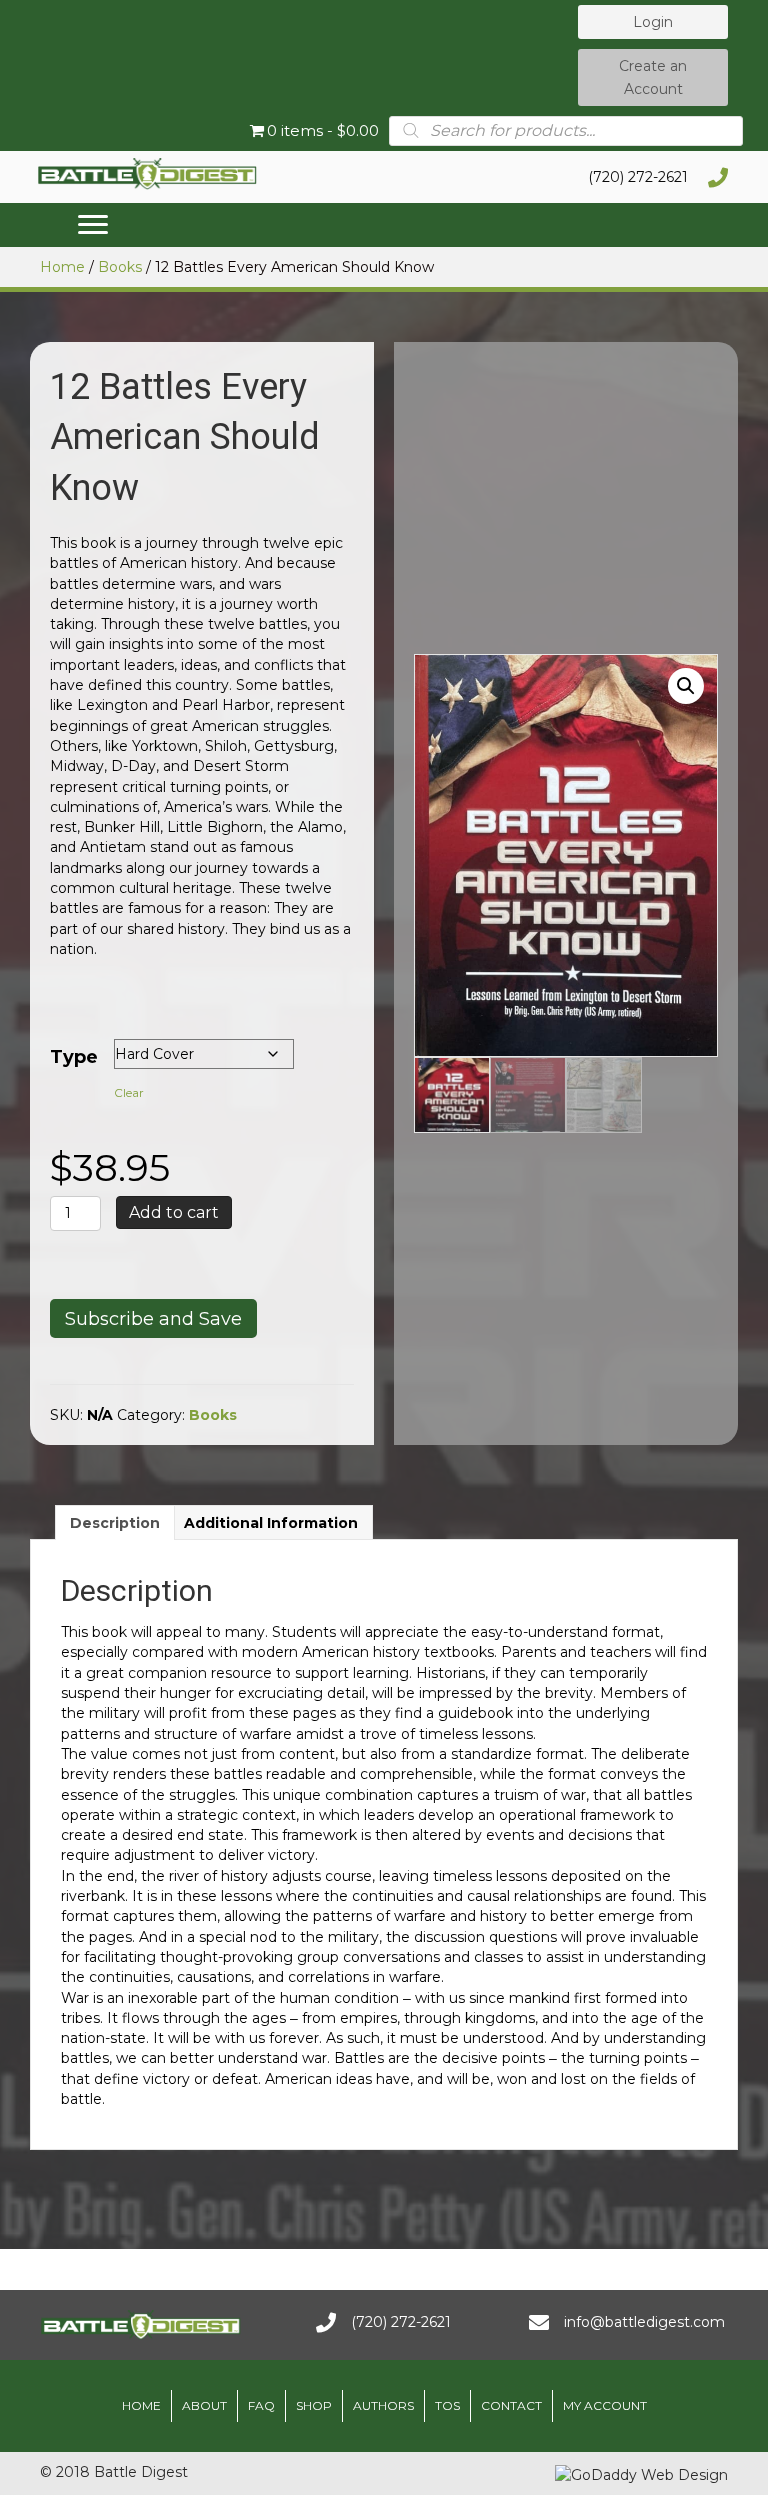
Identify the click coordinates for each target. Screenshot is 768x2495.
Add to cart (174, 1212)
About (204, 2405)
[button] (653, 22)
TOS (447, 2405)
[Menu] (93, 225)
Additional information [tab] (271, 1523)
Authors (383, 2405)
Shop (314, 2405)
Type (74, 1057)
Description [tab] (115, 1523)
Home (62, 267)
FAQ (261, 2405)
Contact (511, 2405)
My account (605, 2405)
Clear (129, 1093)
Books (120, 267)
